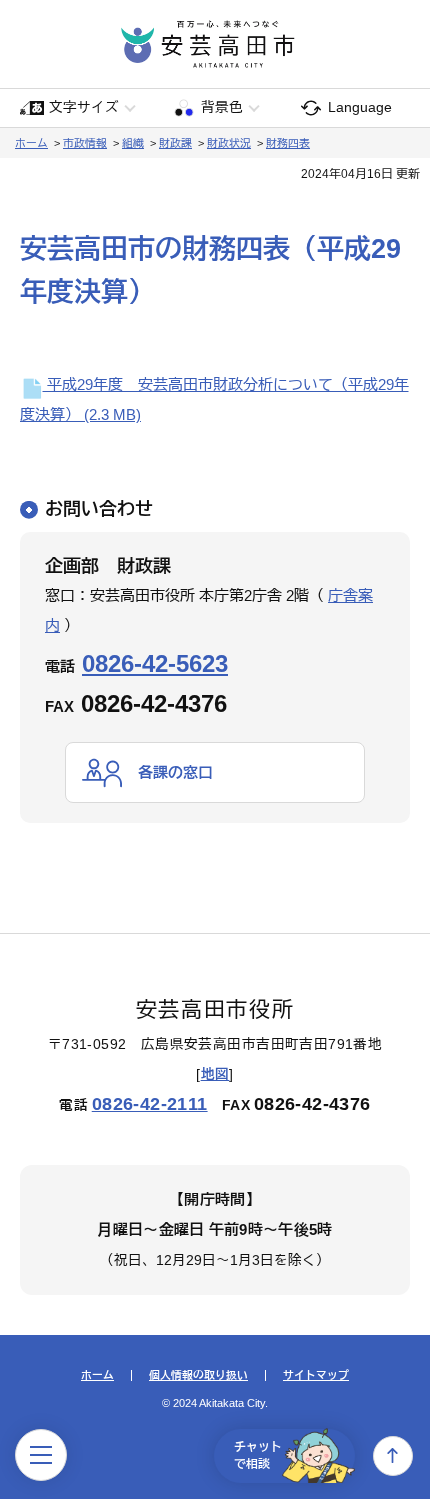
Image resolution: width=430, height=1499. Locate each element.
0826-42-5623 (155, 663)
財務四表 (288, 143)
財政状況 (229, 143)
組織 (133, 143)
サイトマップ (316, 1375)
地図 (215, 1074)
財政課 (175, 143)
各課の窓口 (175, 772)
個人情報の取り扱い (198, 1375)
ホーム (31, 143)
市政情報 (85, 143)
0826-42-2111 (150, 1104)
